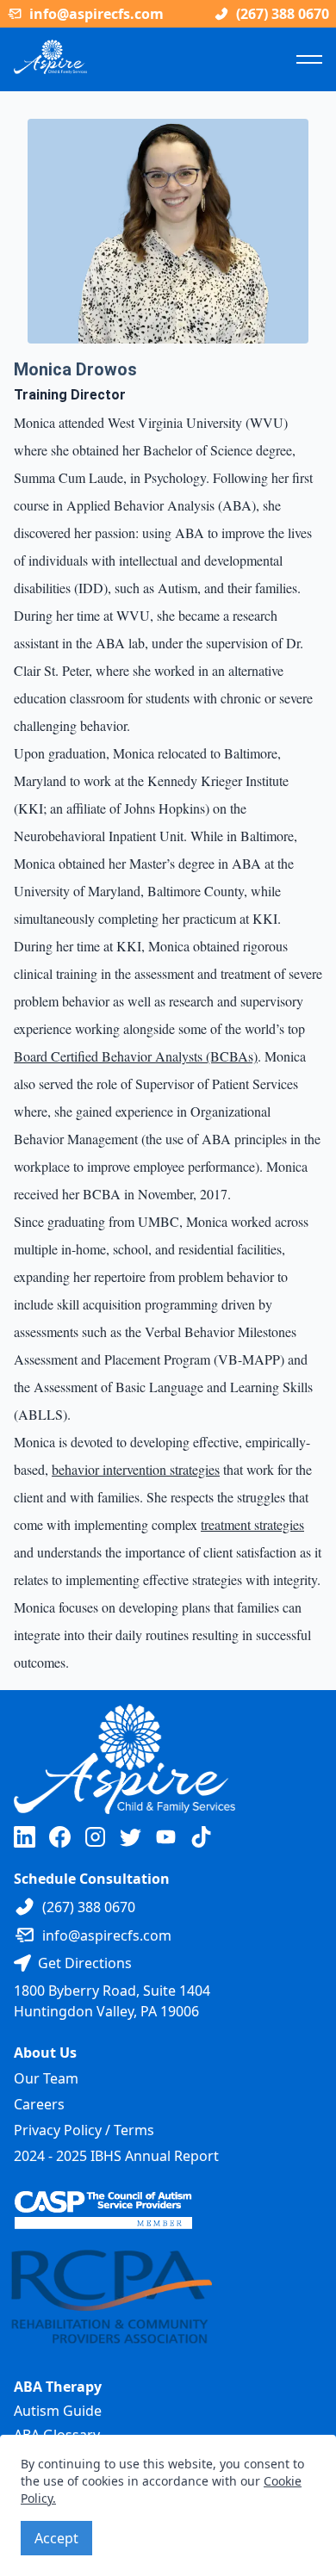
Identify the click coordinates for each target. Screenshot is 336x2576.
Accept (56, 2538)
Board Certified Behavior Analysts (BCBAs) (136, 1056)
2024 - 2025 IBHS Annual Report (116, 2156)
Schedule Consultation (92, 1879)
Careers (39, 2104)
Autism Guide (58, 2411)
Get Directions (85, 1963)
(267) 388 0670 (283, 14)
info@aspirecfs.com (96, 14)
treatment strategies (252, 1524)
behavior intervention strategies (136, 1469)
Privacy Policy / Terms (84, 2130)
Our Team (46, 2078)
